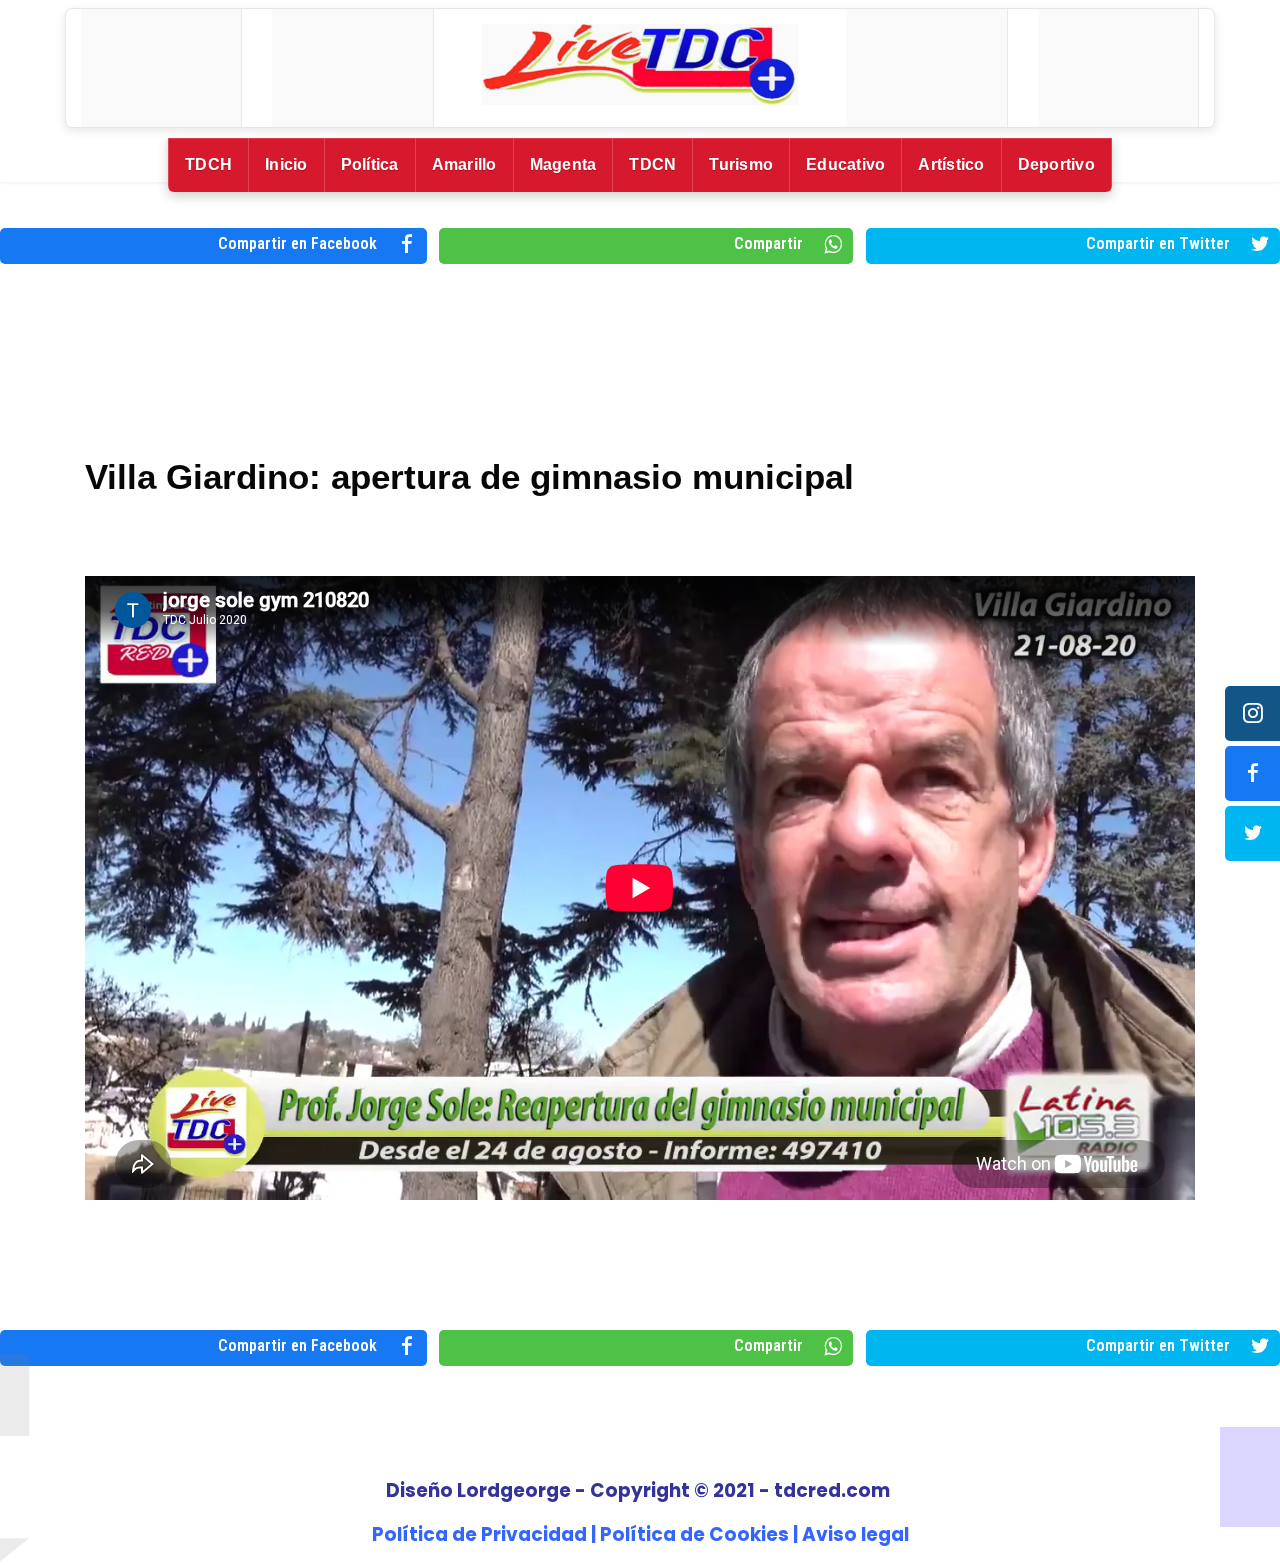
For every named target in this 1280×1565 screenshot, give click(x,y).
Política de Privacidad (479, 1534)
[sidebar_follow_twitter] (1252, 833)
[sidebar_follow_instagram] (1252, 713)
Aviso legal (855, 1534)
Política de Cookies (694, 1534)
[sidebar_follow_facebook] (1252, 773)
